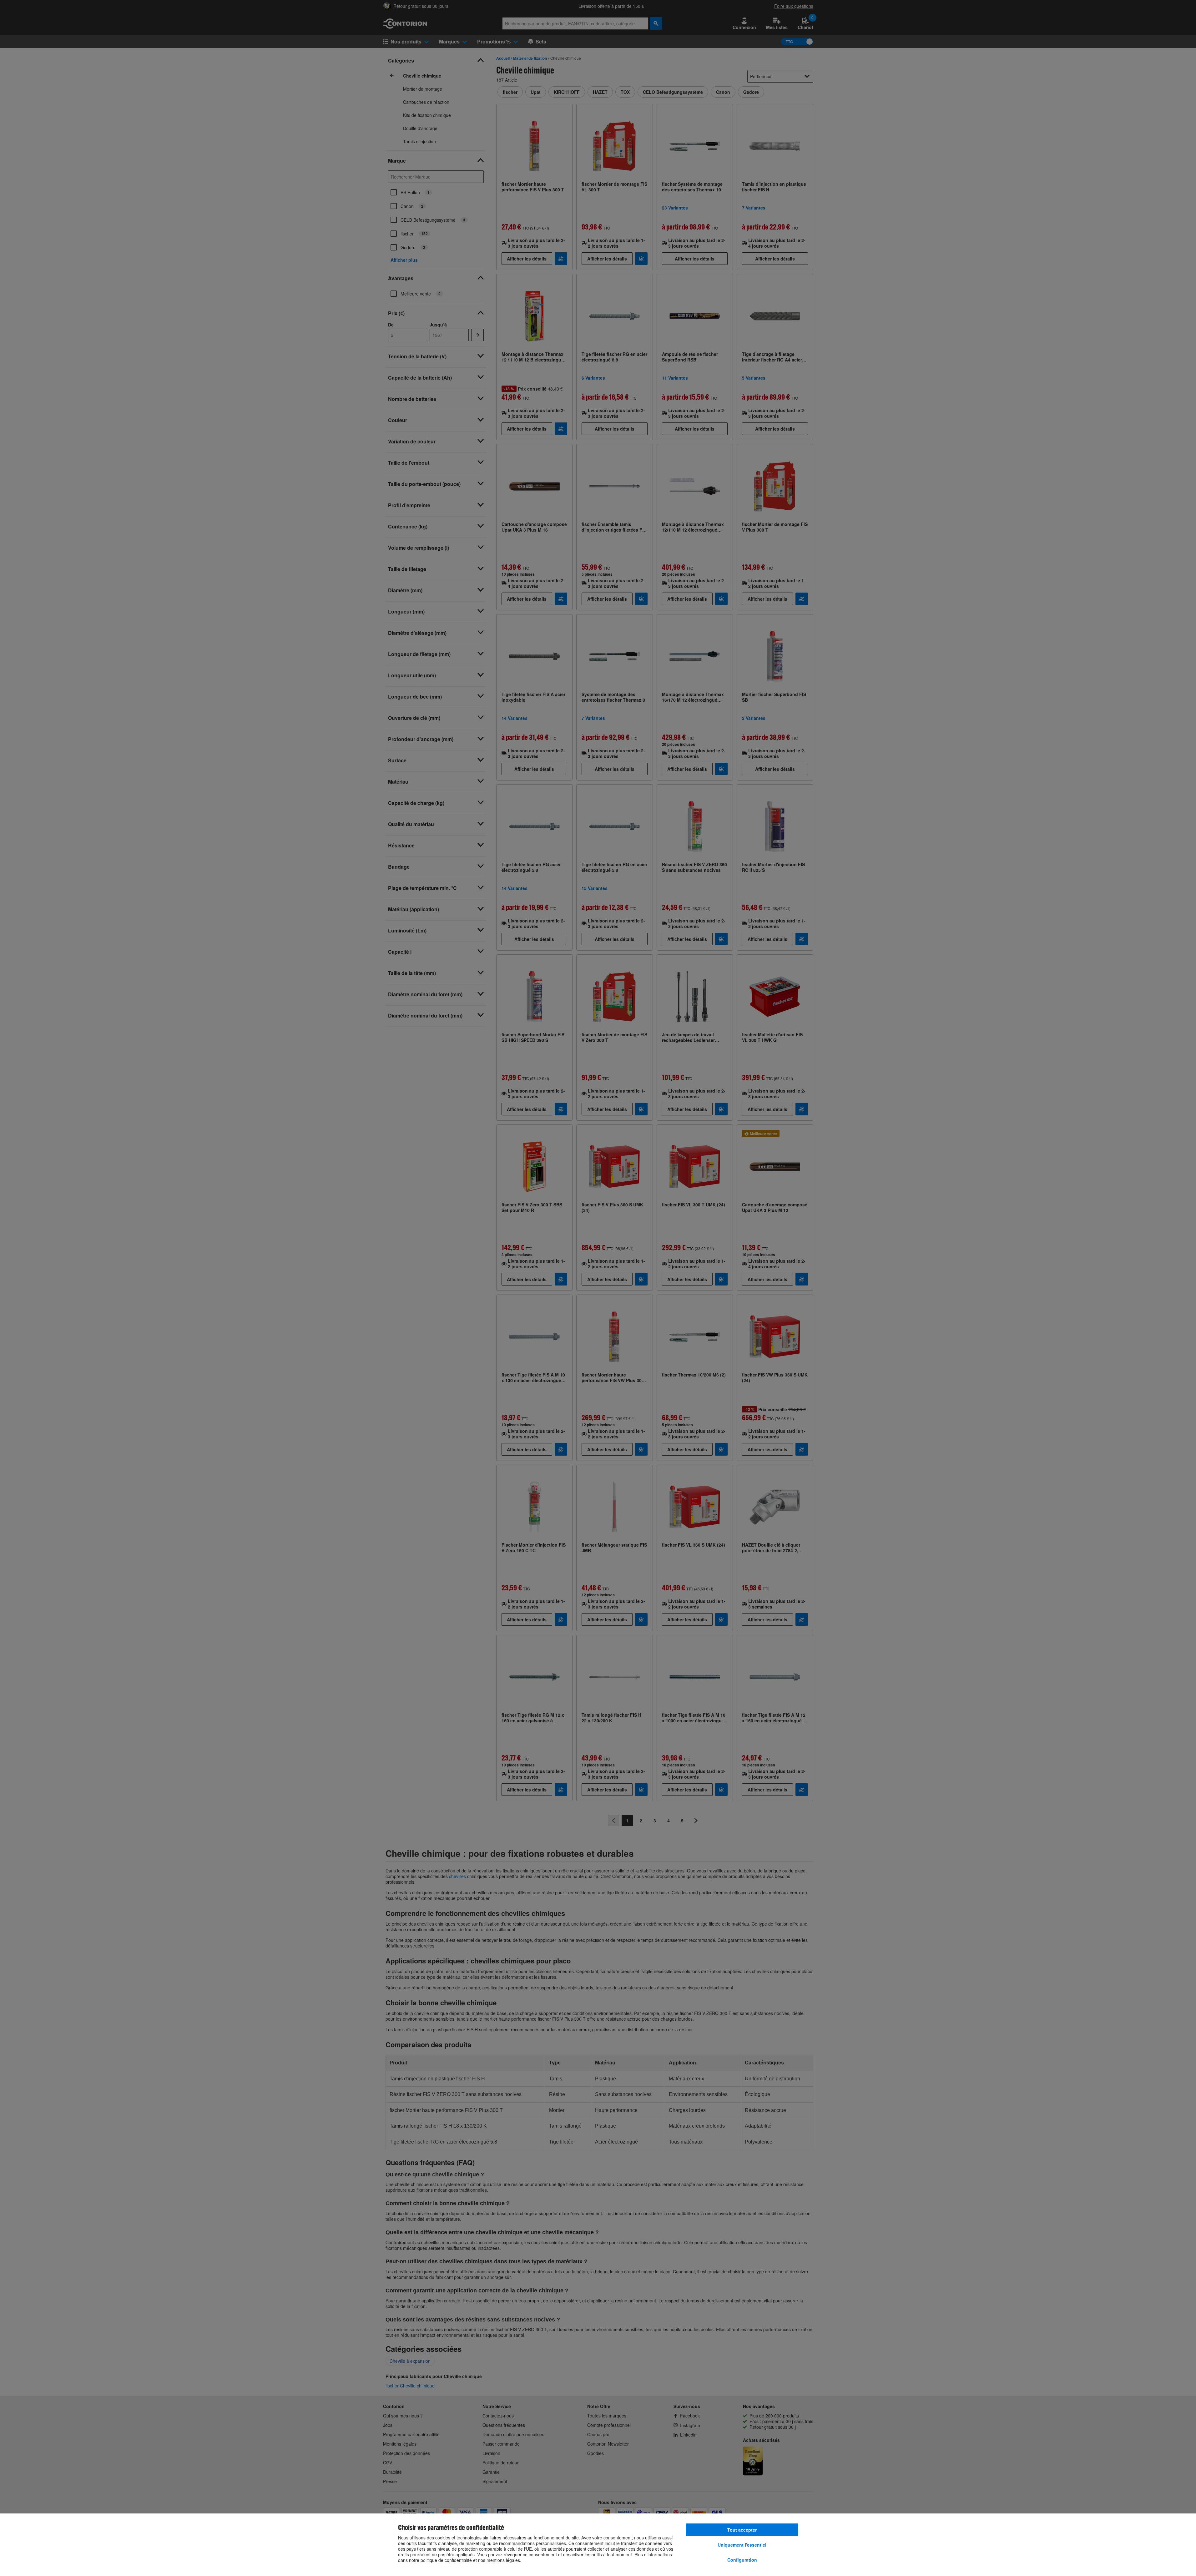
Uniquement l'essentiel (742, 2545)
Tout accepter (742, 2530)
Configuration (742, 2560)
